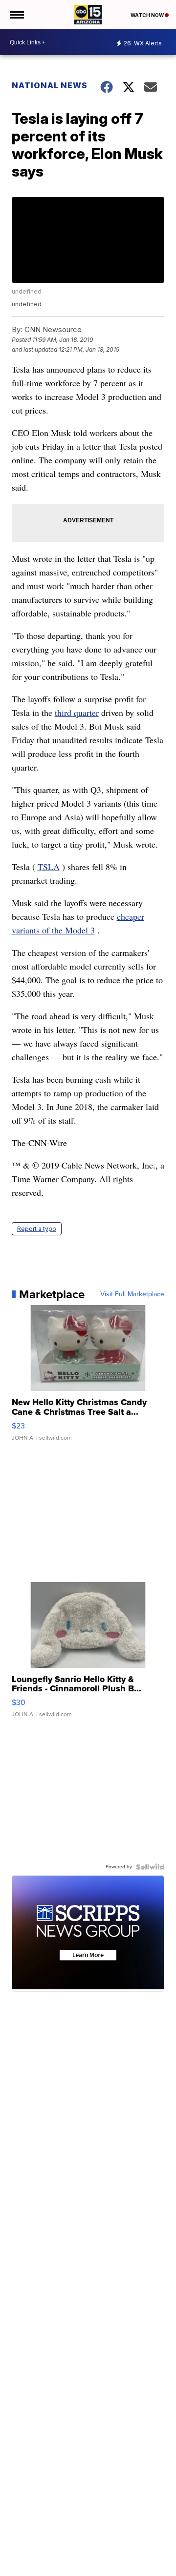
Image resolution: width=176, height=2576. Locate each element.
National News (50, 85)
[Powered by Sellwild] (150, 1867)
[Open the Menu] (16, 15)
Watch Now (148, 15)
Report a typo (37, 1229)
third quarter (77, 713)
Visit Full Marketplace (132, 1294)
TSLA (49, 867)
